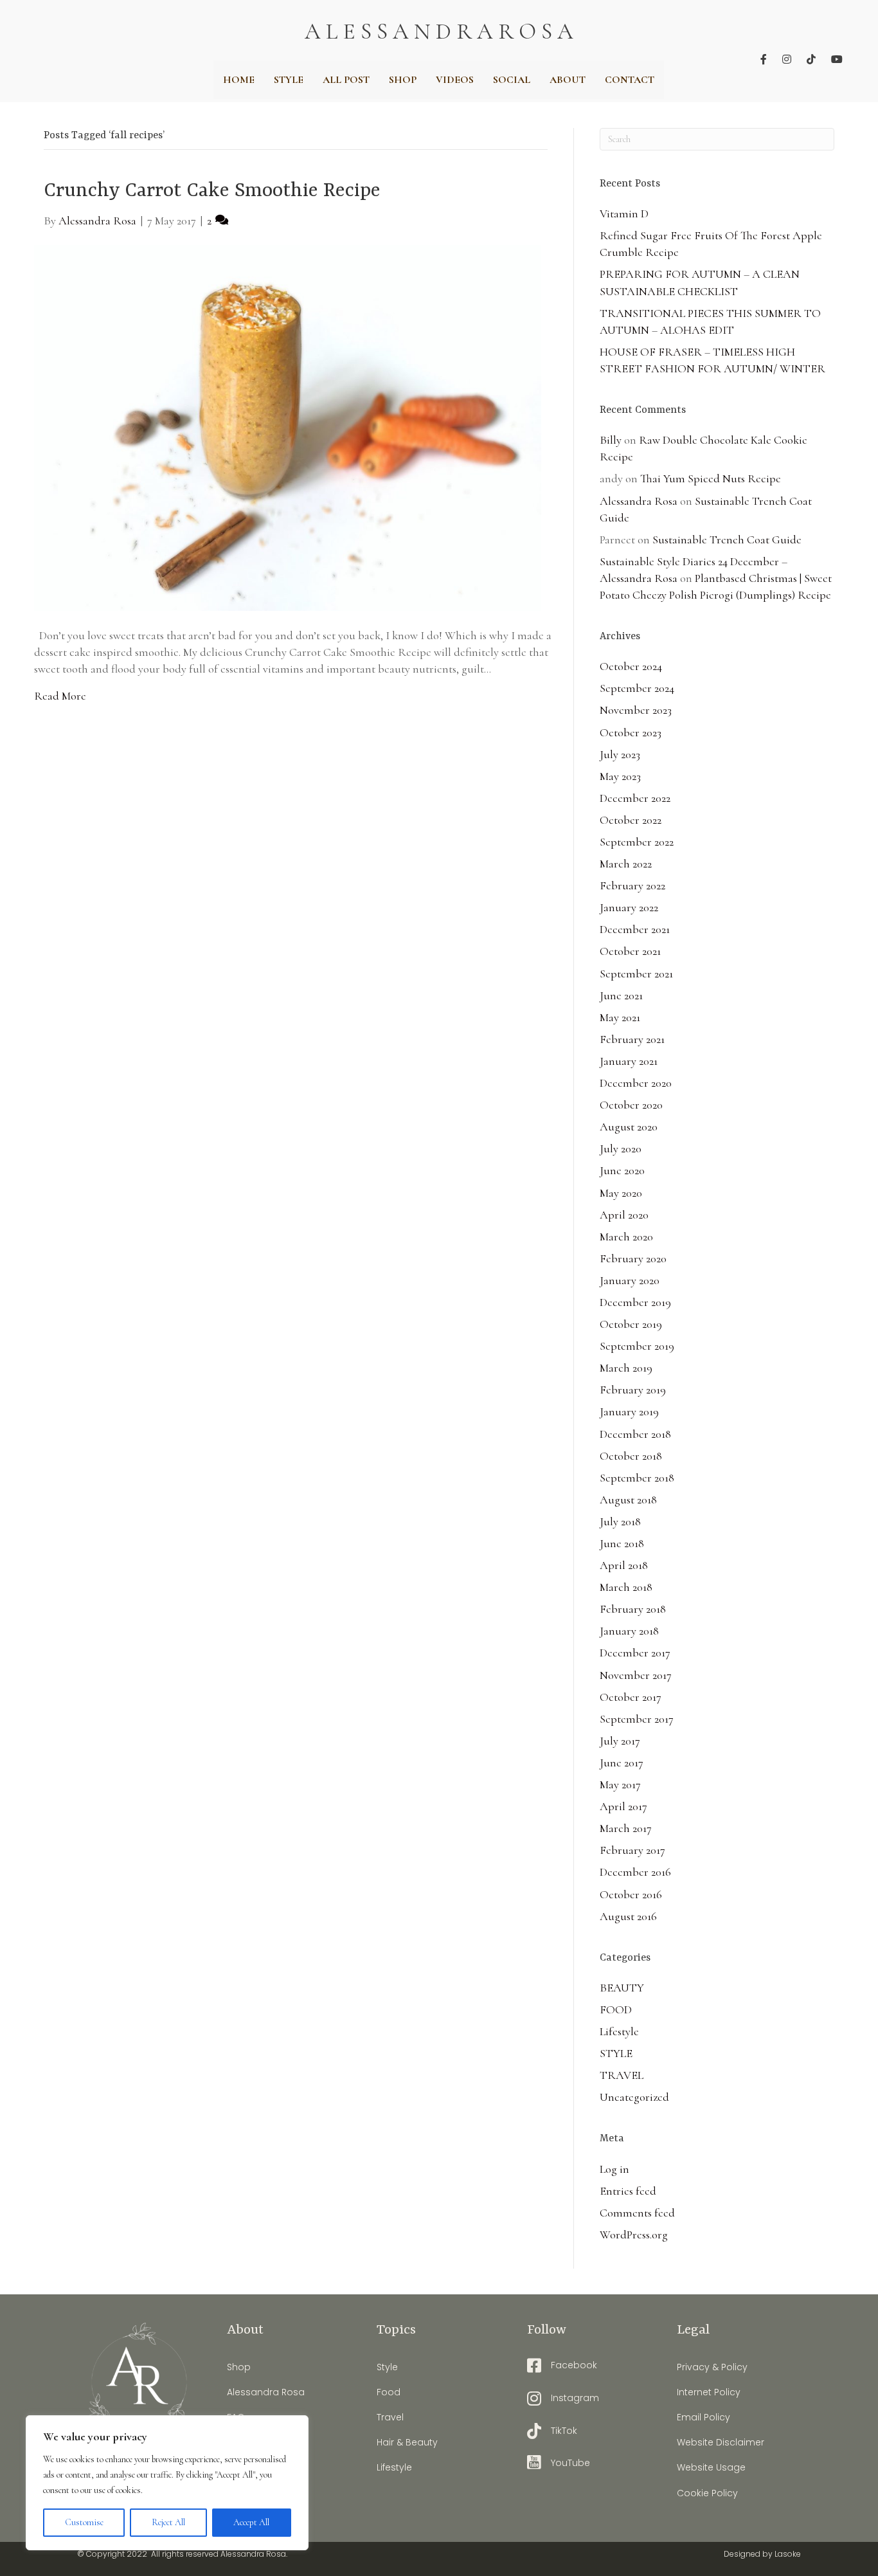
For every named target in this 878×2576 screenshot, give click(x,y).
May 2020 (621, 1193)
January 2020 (630, 1280)
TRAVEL (622, 2075)
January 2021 (629, 1061)
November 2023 (636, 710)
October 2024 (631, 666)
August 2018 (628, 1500)
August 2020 (629, 1127)
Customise (84, 2522)
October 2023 (631, 732)
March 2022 (626, 864)
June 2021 (621, 995)
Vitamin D (624, 213)
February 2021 (632, 1039)
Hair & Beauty (407, 2442)
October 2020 (631, 1105)
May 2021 (620, 1017)
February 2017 (632, 1850)
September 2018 (637, 1478)
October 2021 (630, 951)
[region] (167, 2483)
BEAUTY (622, 1988)
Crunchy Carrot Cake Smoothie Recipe (212, 191)
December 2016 (635, 1872)
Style (387, 2367)
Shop (239, 2367)
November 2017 (636, 1675)
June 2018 (622, 1543)
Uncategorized (634, 2097)
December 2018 (635, 1434)
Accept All (251, 2522)
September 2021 (636, 974)
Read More (60, 696)
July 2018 (620, 1521)
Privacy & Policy (712, 2367)
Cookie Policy (707, 2493)
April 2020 (624, 1215)
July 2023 (620, 754)
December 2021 (635, 929)
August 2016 (628, 1916)
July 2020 (621, 1148)
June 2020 (622, 1170)
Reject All (168, 2522)
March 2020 (626, 1237)
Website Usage (711, 2467)
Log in (614, 2169)
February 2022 (632, 885)
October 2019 (631, 1324)
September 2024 (637, 688)
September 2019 (637, 1346)
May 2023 (620, 776)
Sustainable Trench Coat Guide (727, 540)
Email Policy (703, 2417)
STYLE (616, 2053)
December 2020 (636, 1083)
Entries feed (628, 2191)
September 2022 (637, 842)
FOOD (616, 2009)
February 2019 (633, 1390)
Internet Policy (709, 2392)
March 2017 (626, 1828)
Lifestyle (619, 2031)
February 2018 (633, 1609)
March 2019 (626, 1368)
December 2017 (635, 1653)
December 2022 (635, 798)
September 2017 (637, 1719)
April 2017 (623, 1806)
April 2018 (624, 1565)
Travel (390, 2417)
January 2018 (629, 1631)
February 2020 (633, 1258)
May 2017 (620, 1784)
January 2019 (629, 1411)
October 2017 (631, 1697)
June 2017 (622, 1763)
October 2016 (631, 1894)
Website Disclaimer (721, 2442)
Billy (611, 440)
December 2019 (635, 1302)
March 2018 (626, 1587)
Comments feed (637, 2213)
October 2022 (631, 820)
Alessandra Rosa (639, 501)
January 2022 (629, 907)
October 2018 (631, 1456)
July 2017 (620, 1741)
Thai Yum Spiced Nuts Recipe (711, 478)
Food (389, 2392)
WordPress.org (634, 2235)
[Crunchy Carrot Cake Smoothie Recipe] (288, 426)
